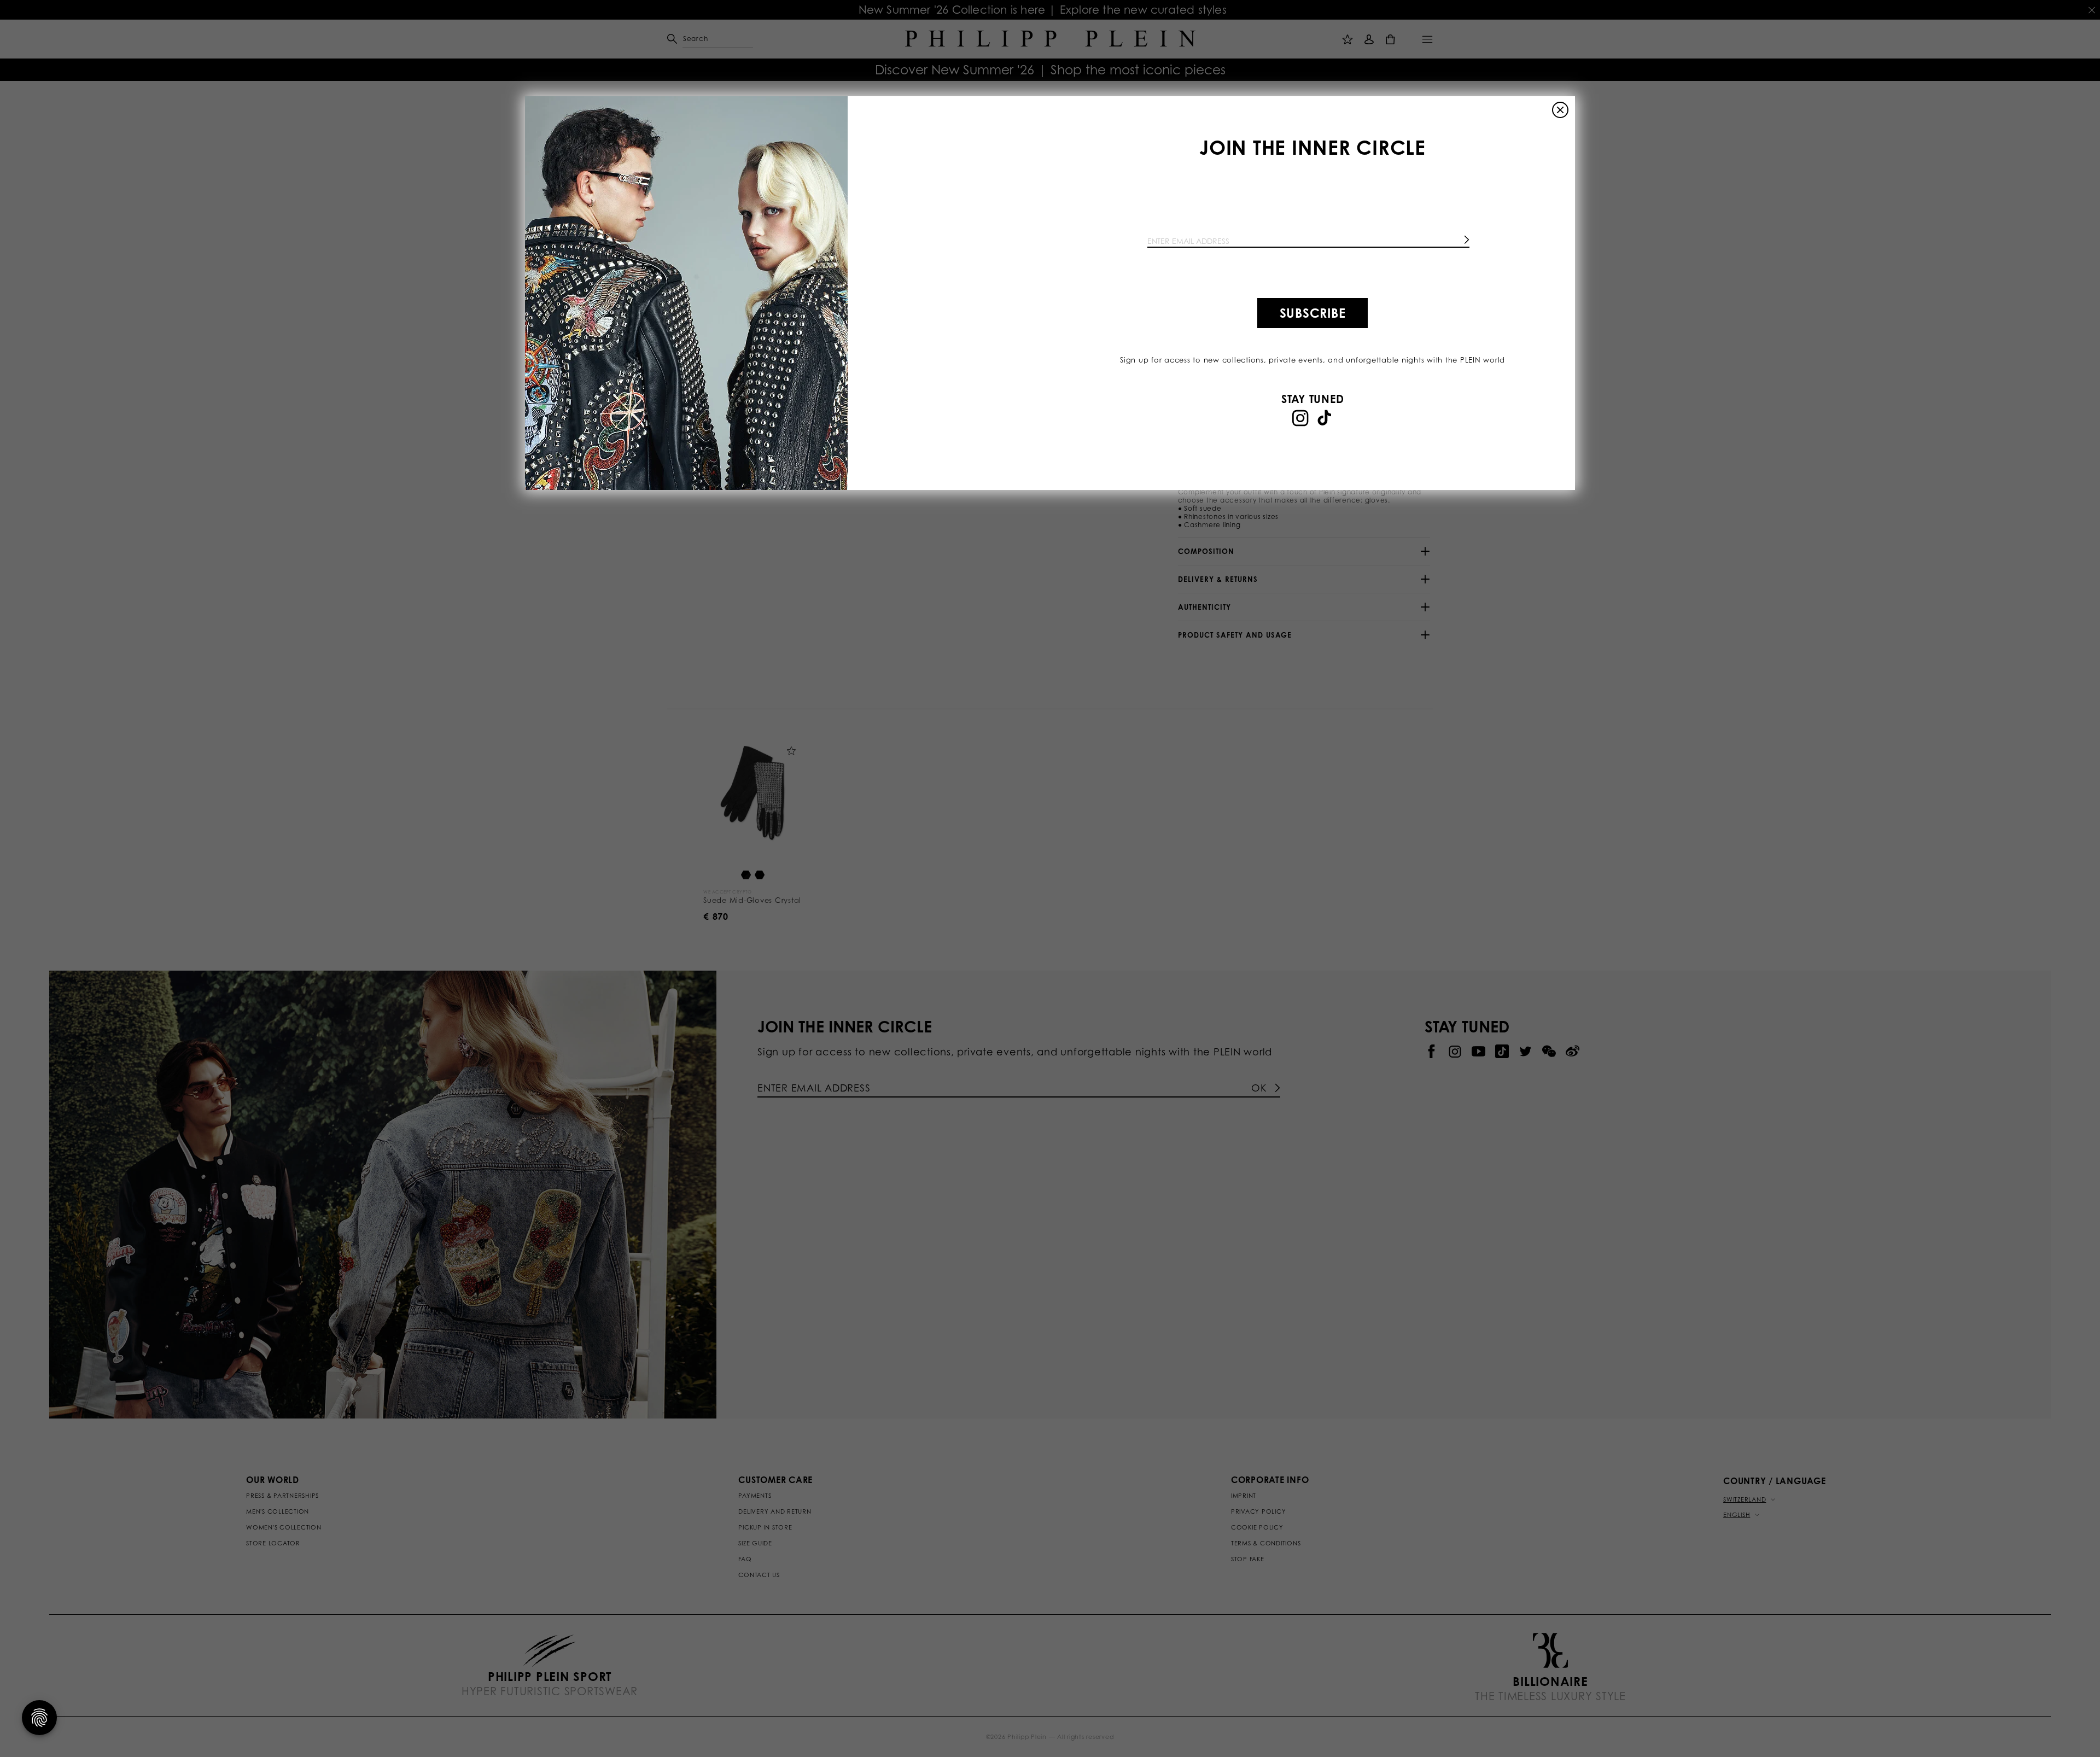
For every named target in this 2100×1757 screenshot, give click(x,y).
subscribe (1313, 313)
